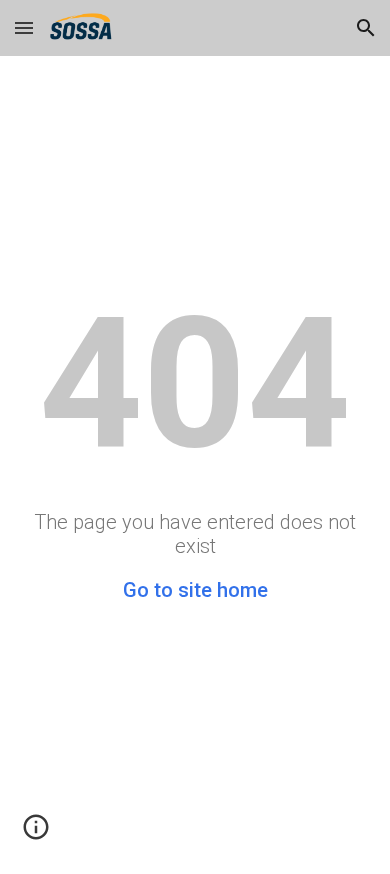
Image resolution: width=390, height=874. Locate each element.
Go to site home (195, 590)
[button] (24, 27)
